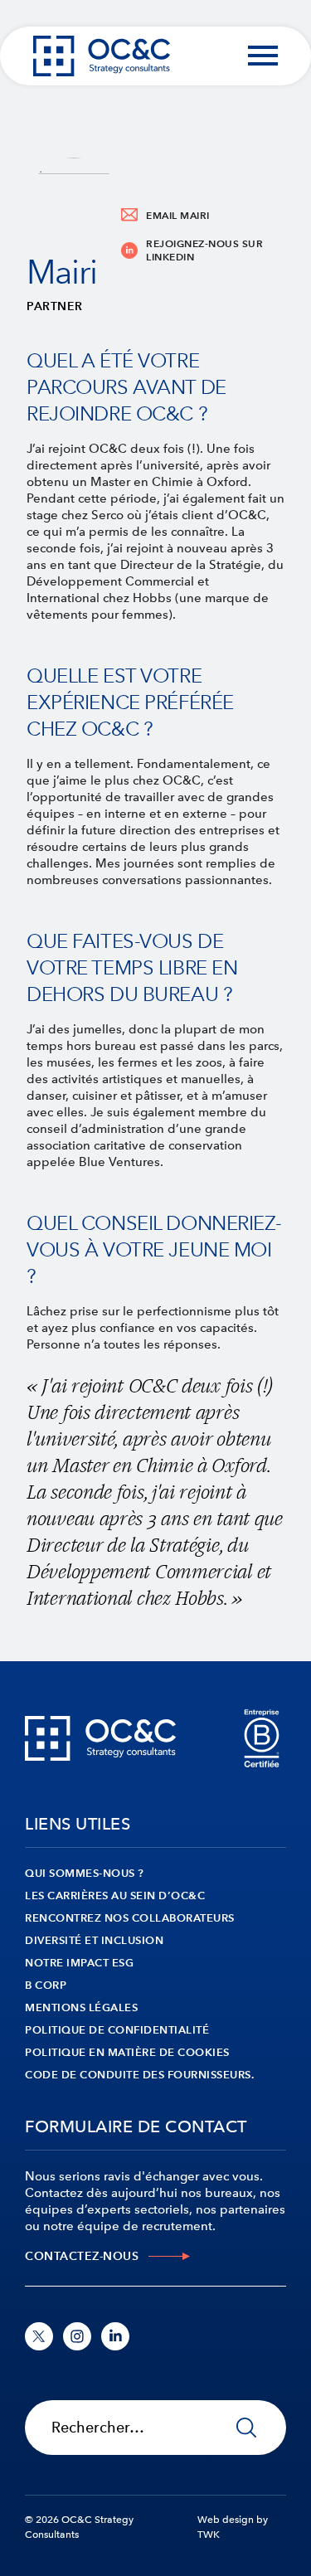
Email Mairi (178, 215)
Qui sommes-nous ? (85, 1873)
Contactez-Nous (82, 2256)
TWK (209, 2535)
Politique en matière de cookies (127, 2052)
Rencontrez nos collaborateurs (130, 1918)
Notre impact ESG (79, 1963)
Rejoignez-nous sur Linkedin (204, 250)
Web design (226, 2520)
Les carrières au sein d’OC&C (115, 1896)
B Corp (46, 1985)
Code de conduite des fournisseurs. (139, 2075)
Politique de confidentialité (117, 2030)
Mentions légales (81, 2007)
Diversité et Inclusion (94, 1940)
